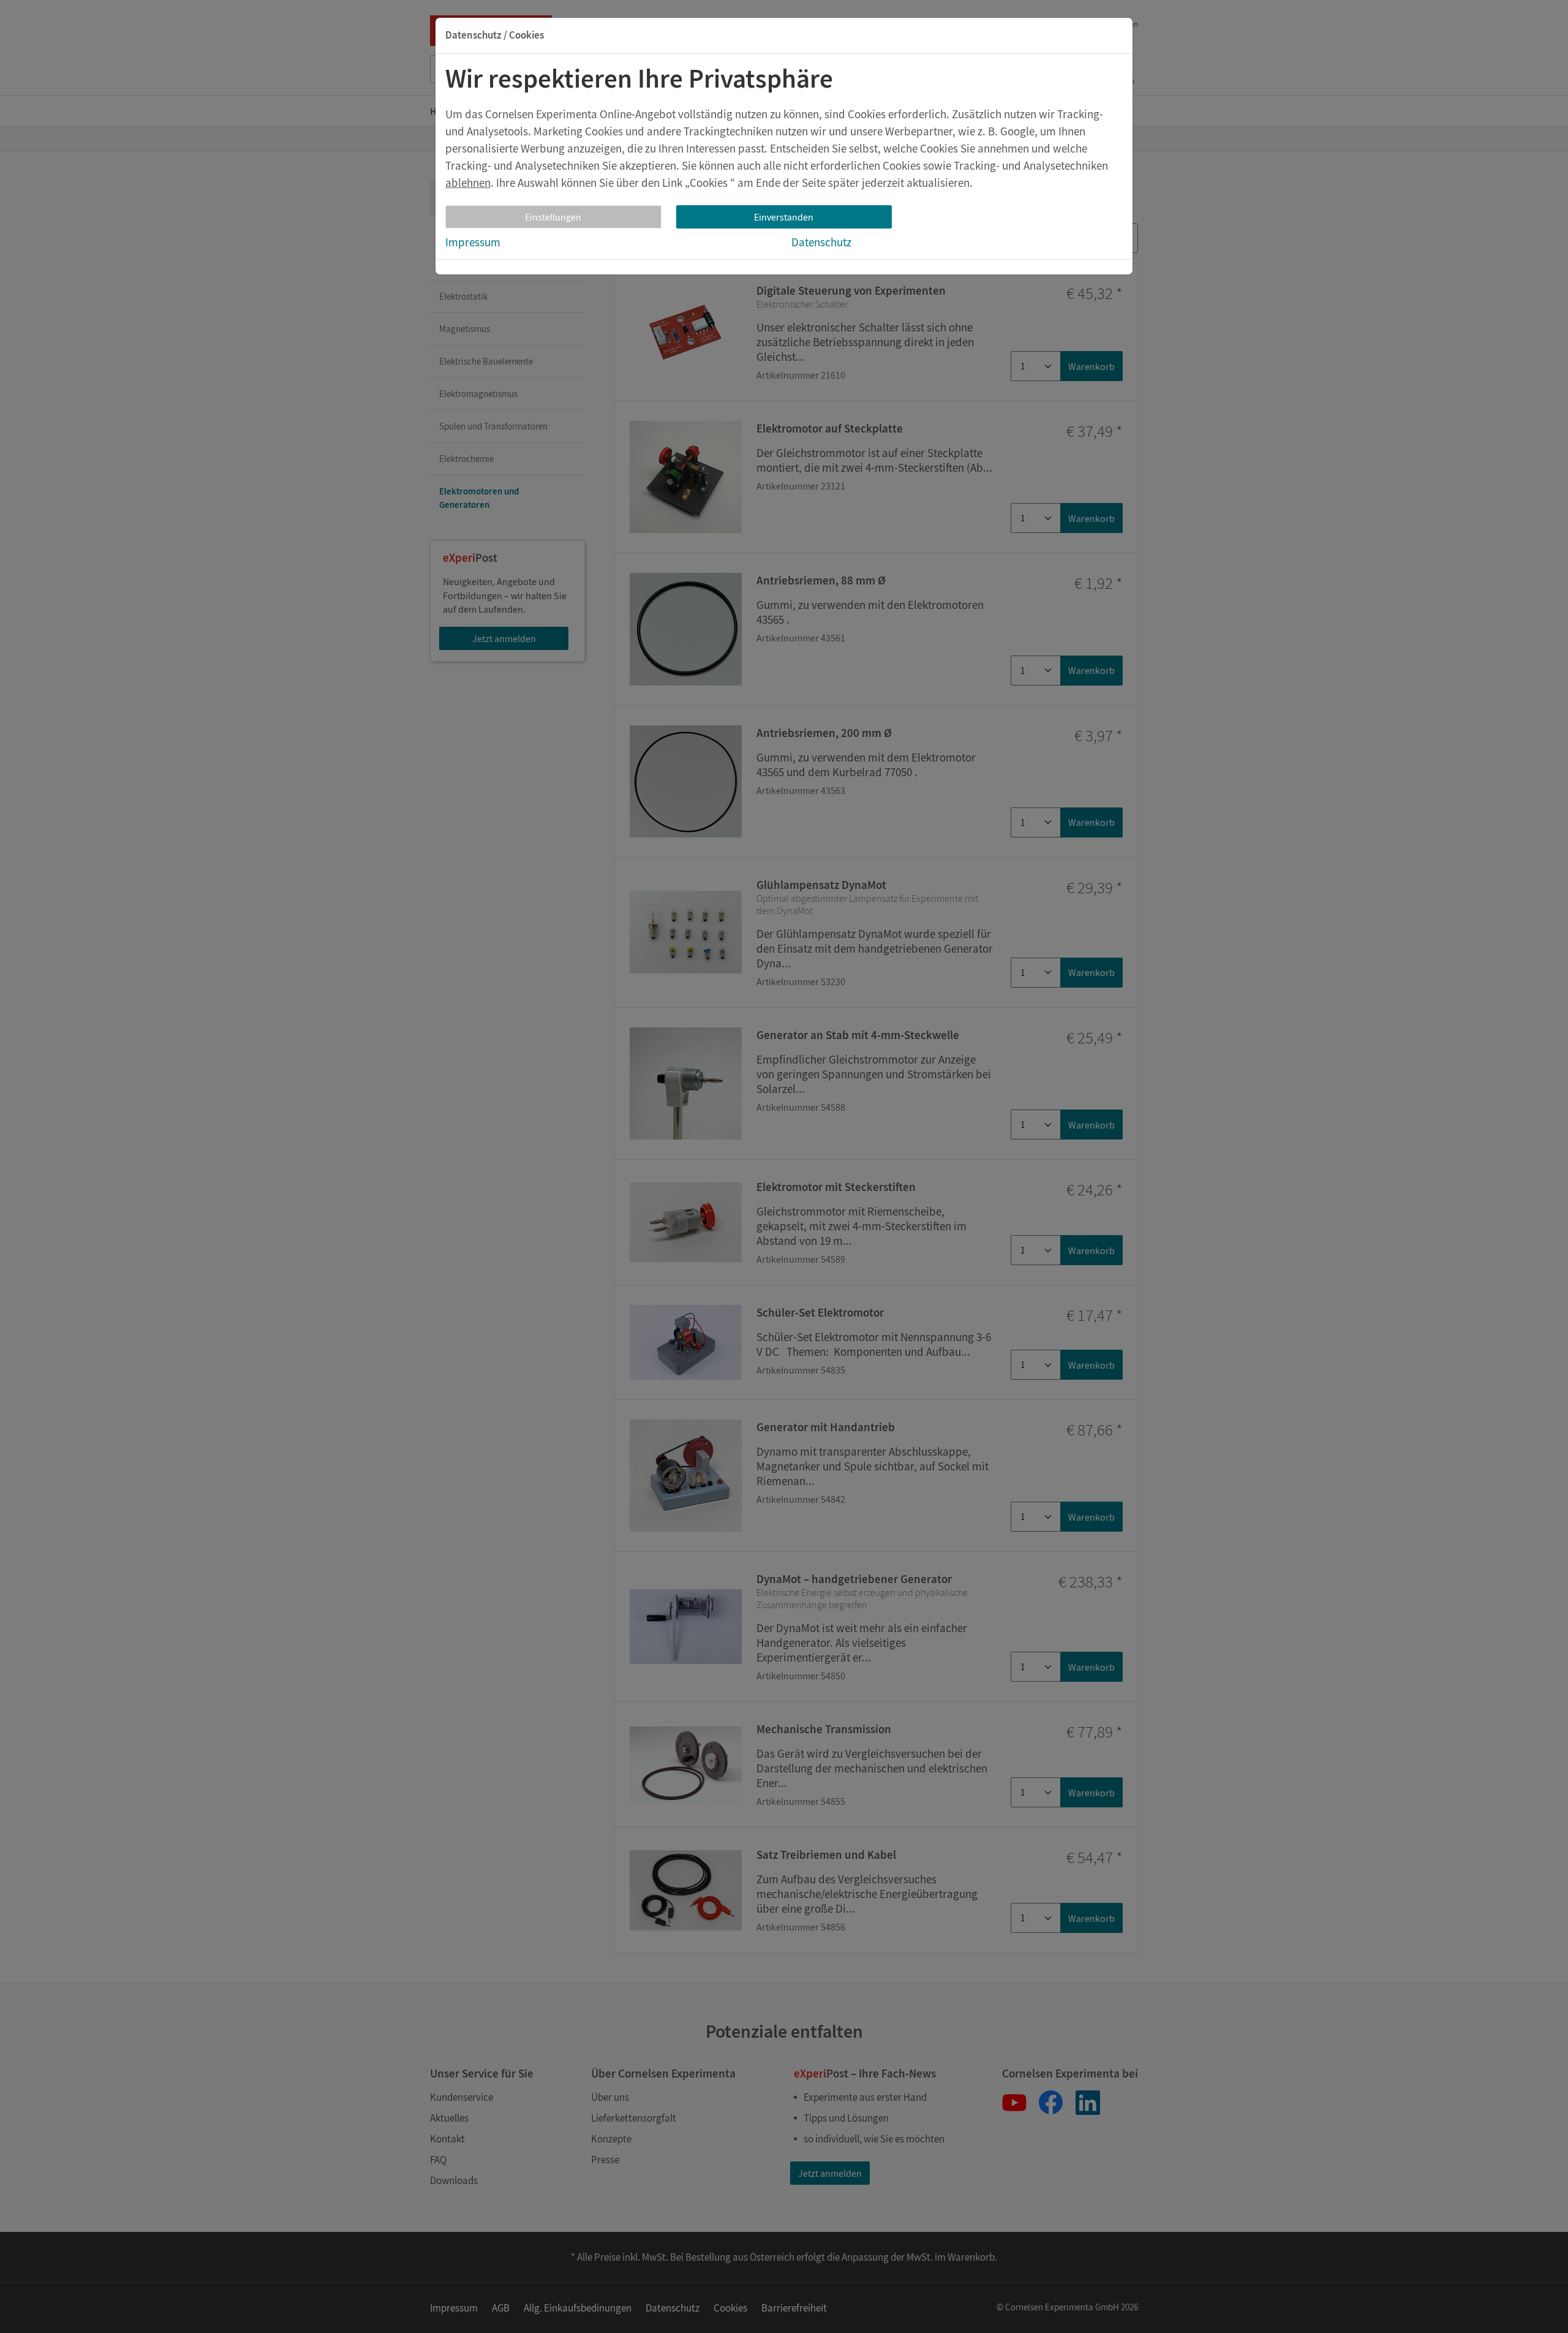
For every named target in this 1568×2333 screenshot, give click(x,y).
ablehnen (468, 183)
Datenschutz (821, 242)
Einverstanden (784, 217)
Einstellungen (553, 217)
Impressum (473, 242)
